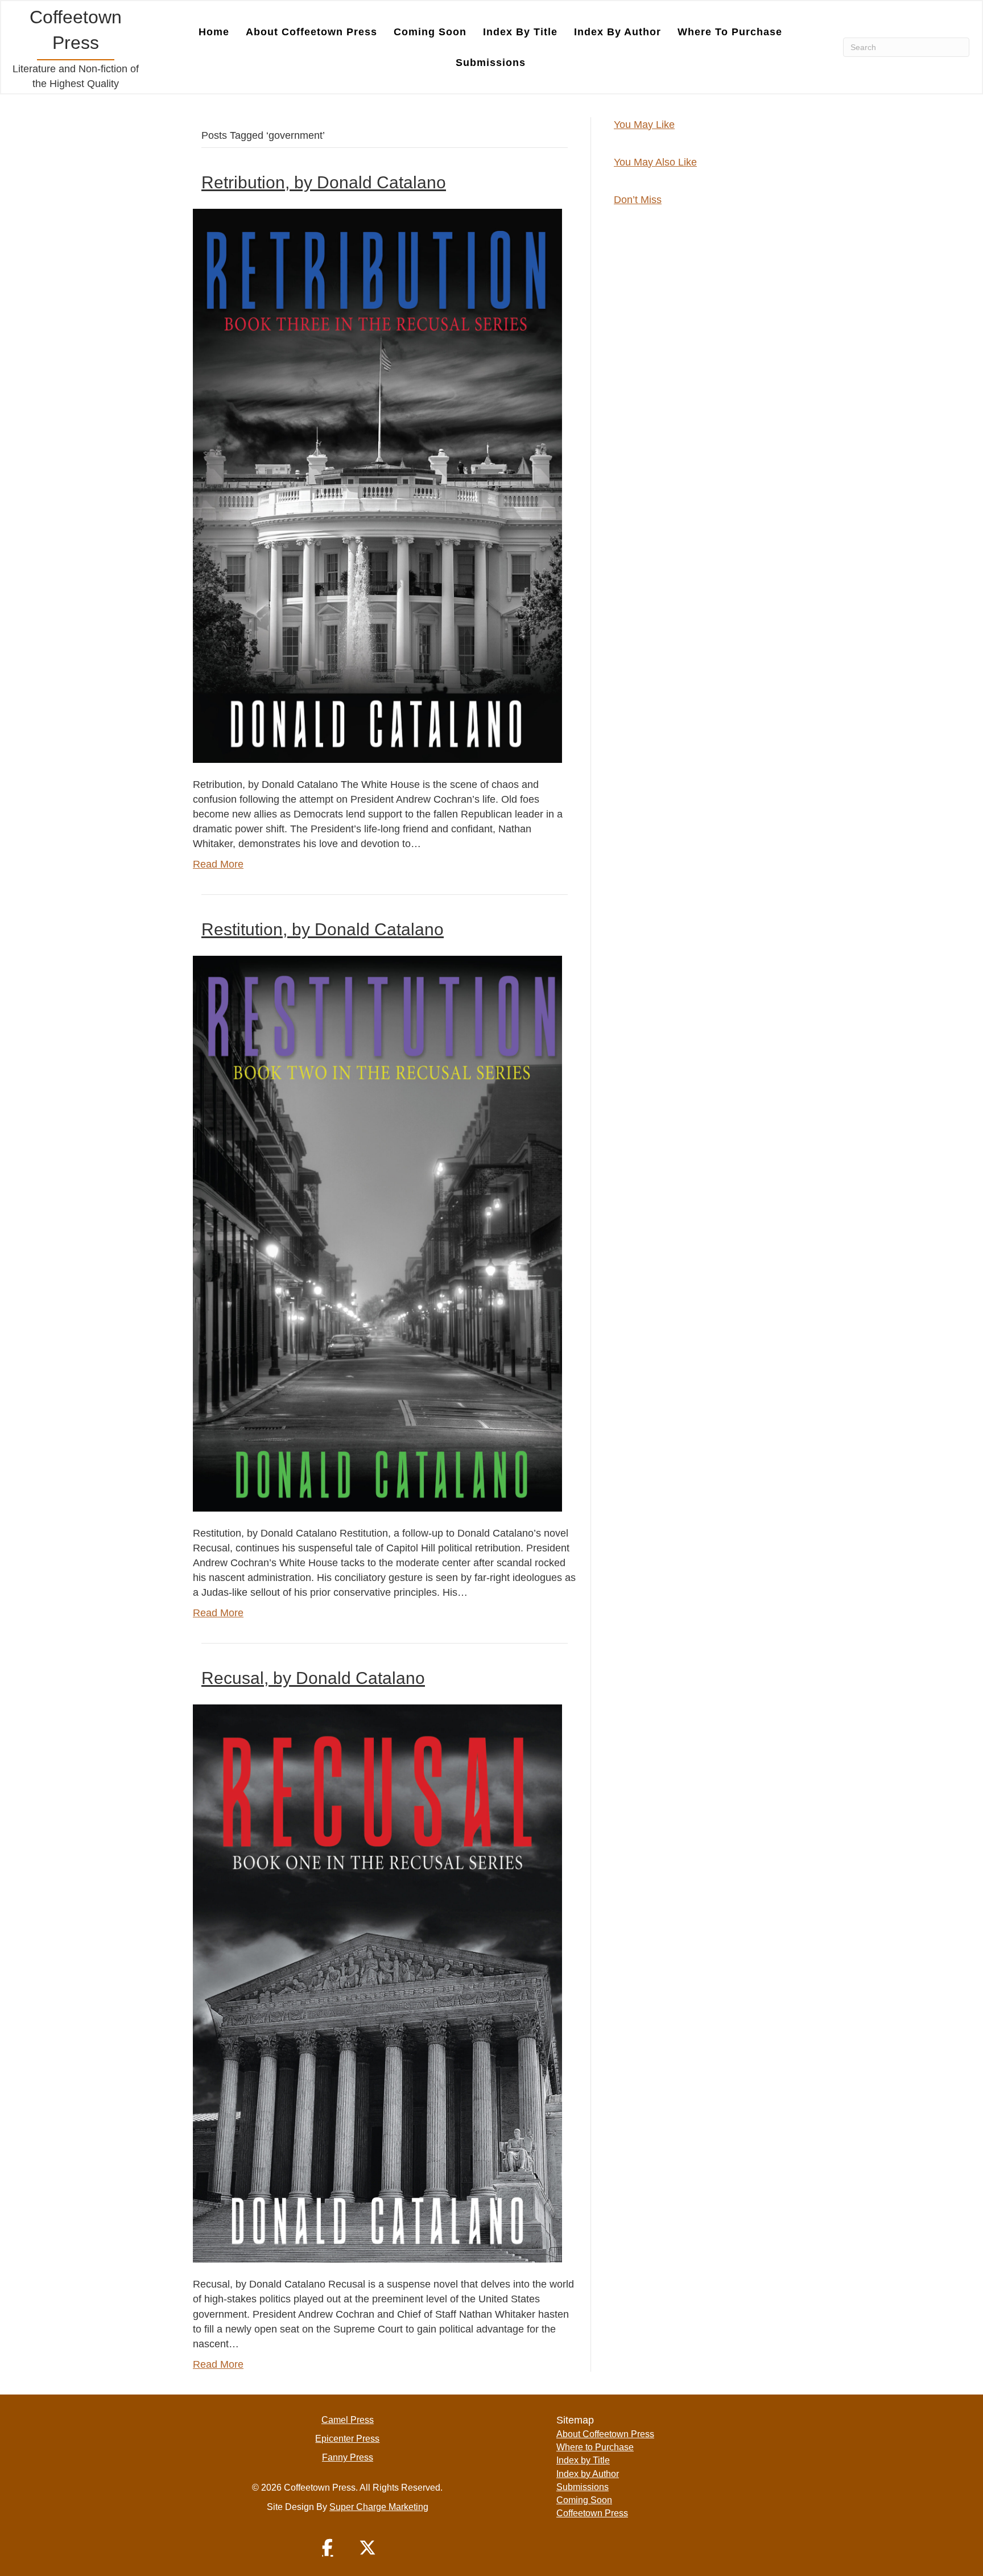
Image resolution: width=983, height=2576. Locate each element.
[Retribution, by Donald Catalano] (377, 485)
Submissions (491, 63)
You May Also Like (655, 162)
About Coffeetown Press (311, 32)
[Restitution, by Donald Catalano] (377, 1233)
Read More (218, 864)
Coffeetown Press (592, 2513)
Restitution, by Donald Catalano (323, 929)
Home (214, 32)
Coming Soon (430, 32)
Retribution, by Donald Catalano (324, 182)
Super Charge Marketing (379, 2507)
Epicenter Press (347, 2439)
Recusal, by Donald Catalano (313, 1678)
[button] (328, 2548)
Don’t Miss (638, 200)
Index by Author (618, 32)
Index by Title (520, 32)
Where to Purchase (730, 32)
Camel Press (348, 2420)
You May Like (644, 125)
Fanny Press (348, 2457)
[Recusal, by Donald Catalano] (377, 1983)
